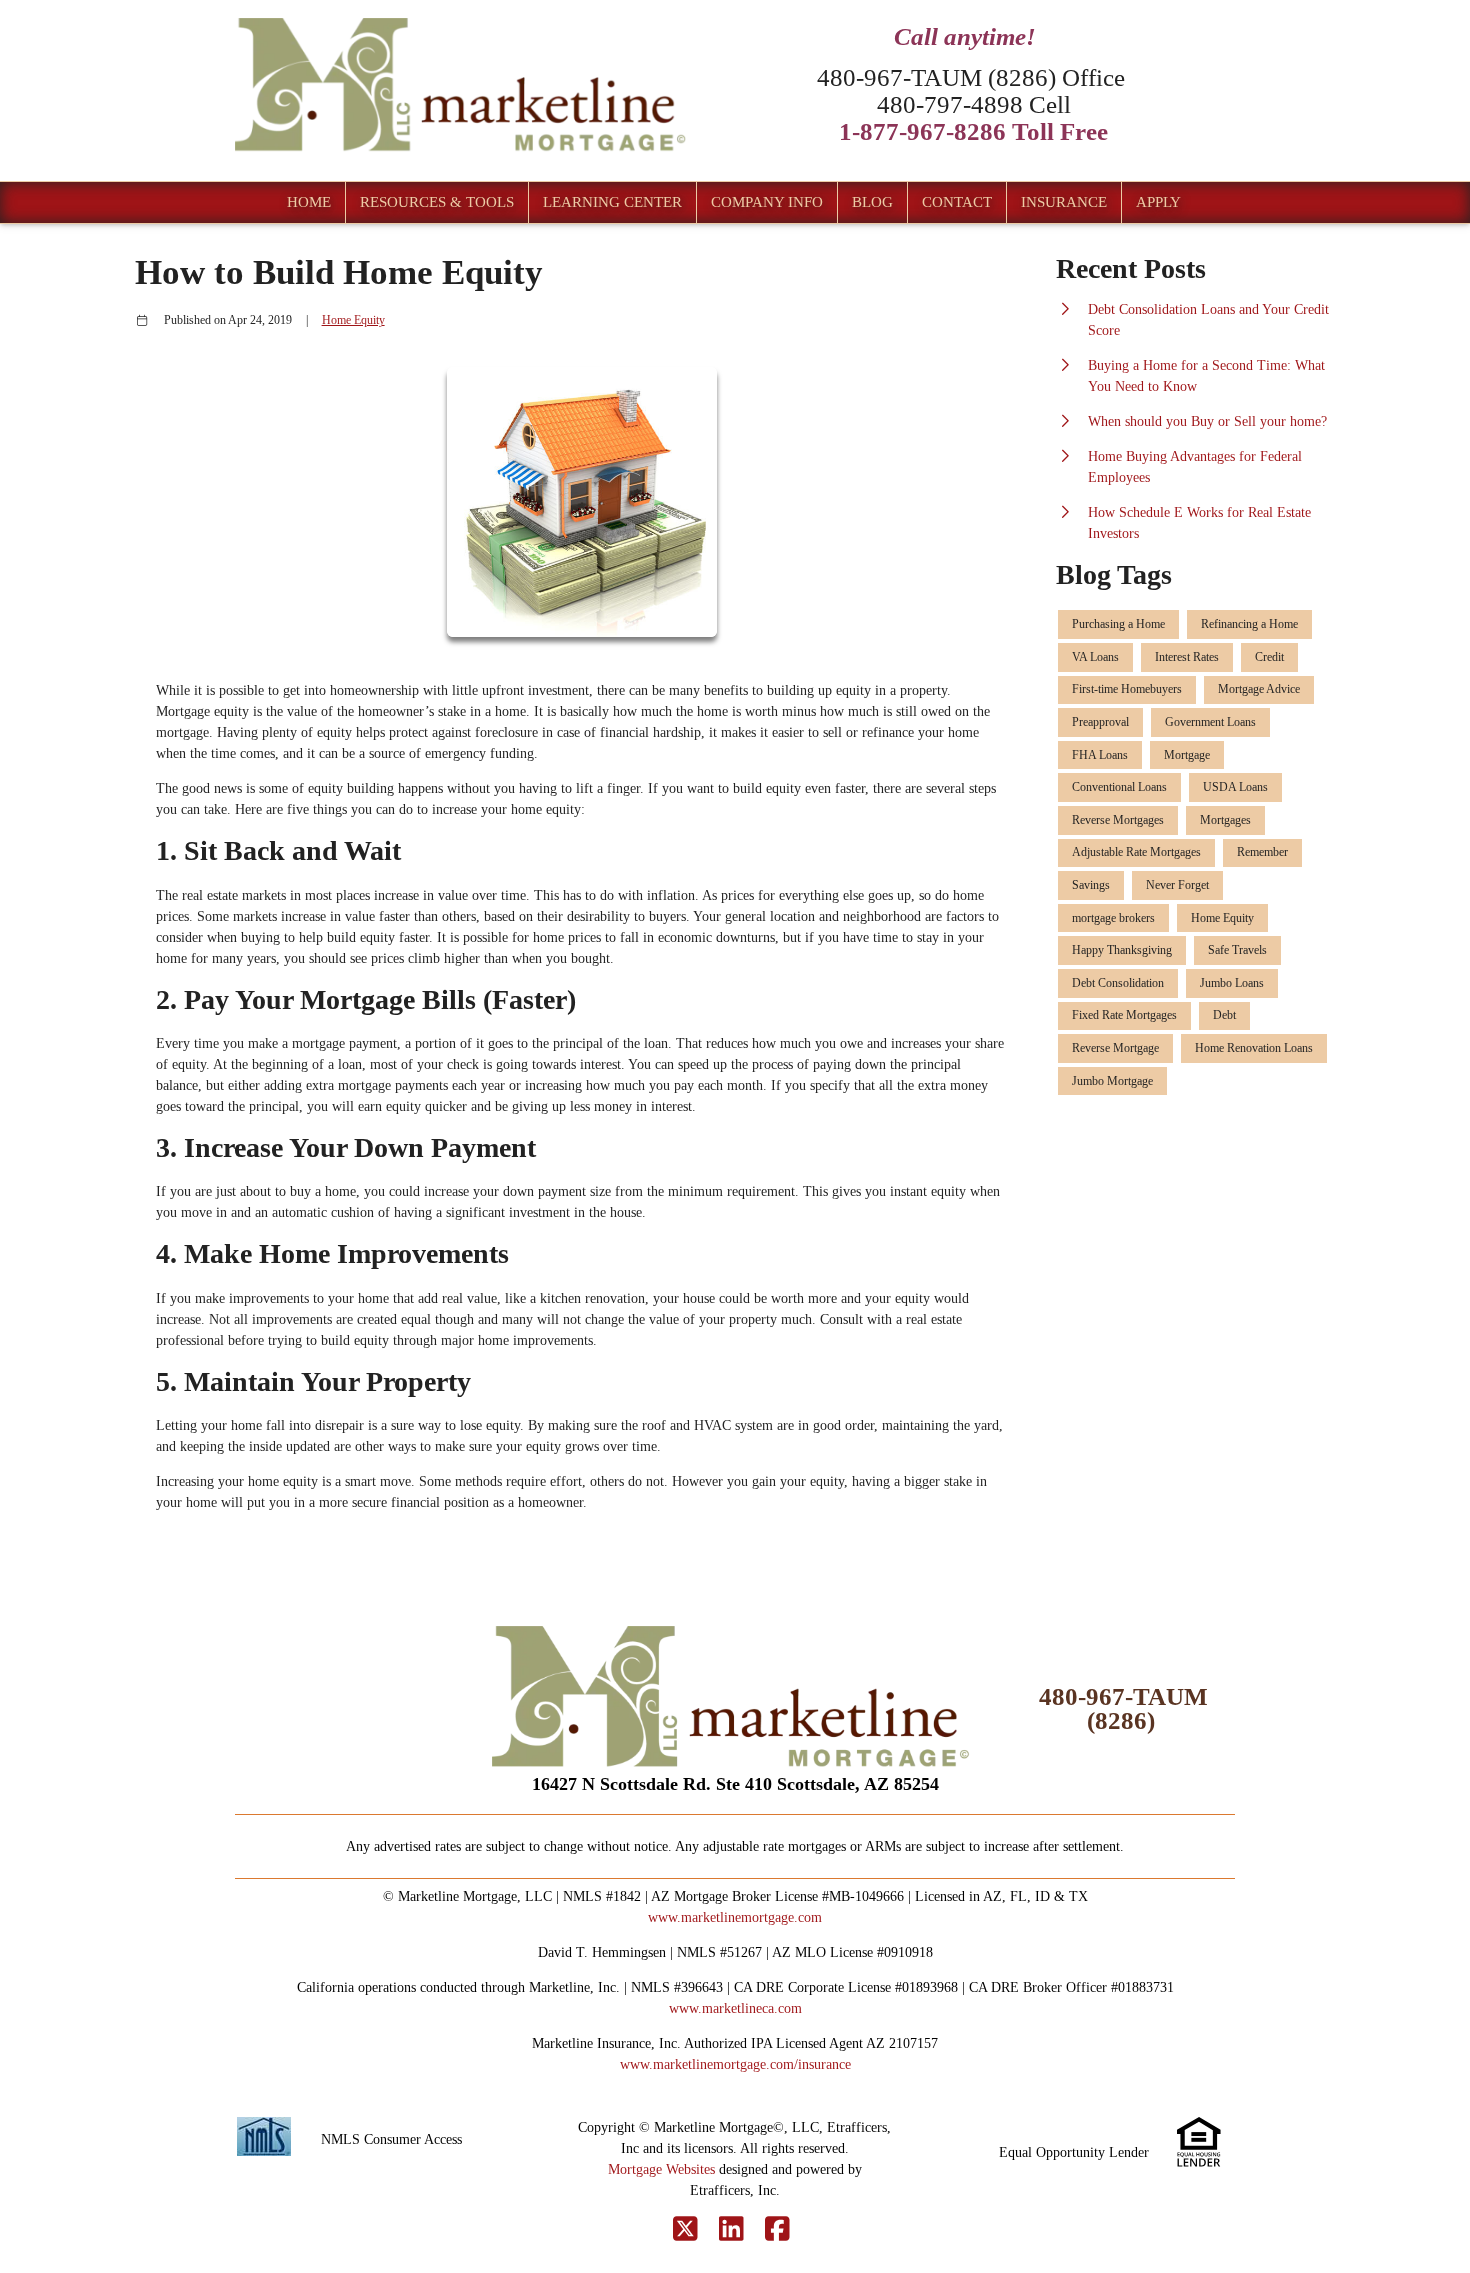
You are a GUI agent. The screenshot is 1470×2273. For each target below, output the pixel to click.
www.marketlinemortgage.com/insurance (735, 2064)
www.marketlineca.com (735, 2008)
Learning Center (612, 202)
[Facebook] (777, 2230)
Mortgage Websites (661, 2169)
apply (1158, 202)
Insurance (1064, 202)
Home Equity (353, 320)
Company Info (767, 202)
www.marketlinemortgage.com (735, 1917)
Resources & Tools (437, 202)
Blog (872, 202)
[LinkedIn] (731, 2230)
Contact (957, 202)
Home (309, 202)
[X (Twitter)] (685, 2230)
